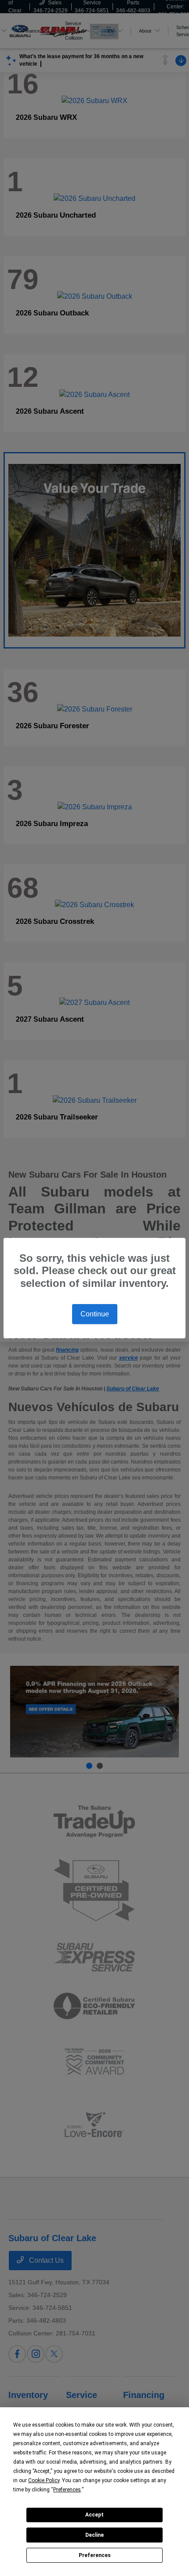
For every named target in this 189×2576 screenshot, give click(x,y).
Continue (95, 1314)
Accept (94, 2515)
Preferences (95, 2555)
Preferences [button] (67, 2490)
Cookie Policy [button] (44, 2480)
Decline (94, 2535)
